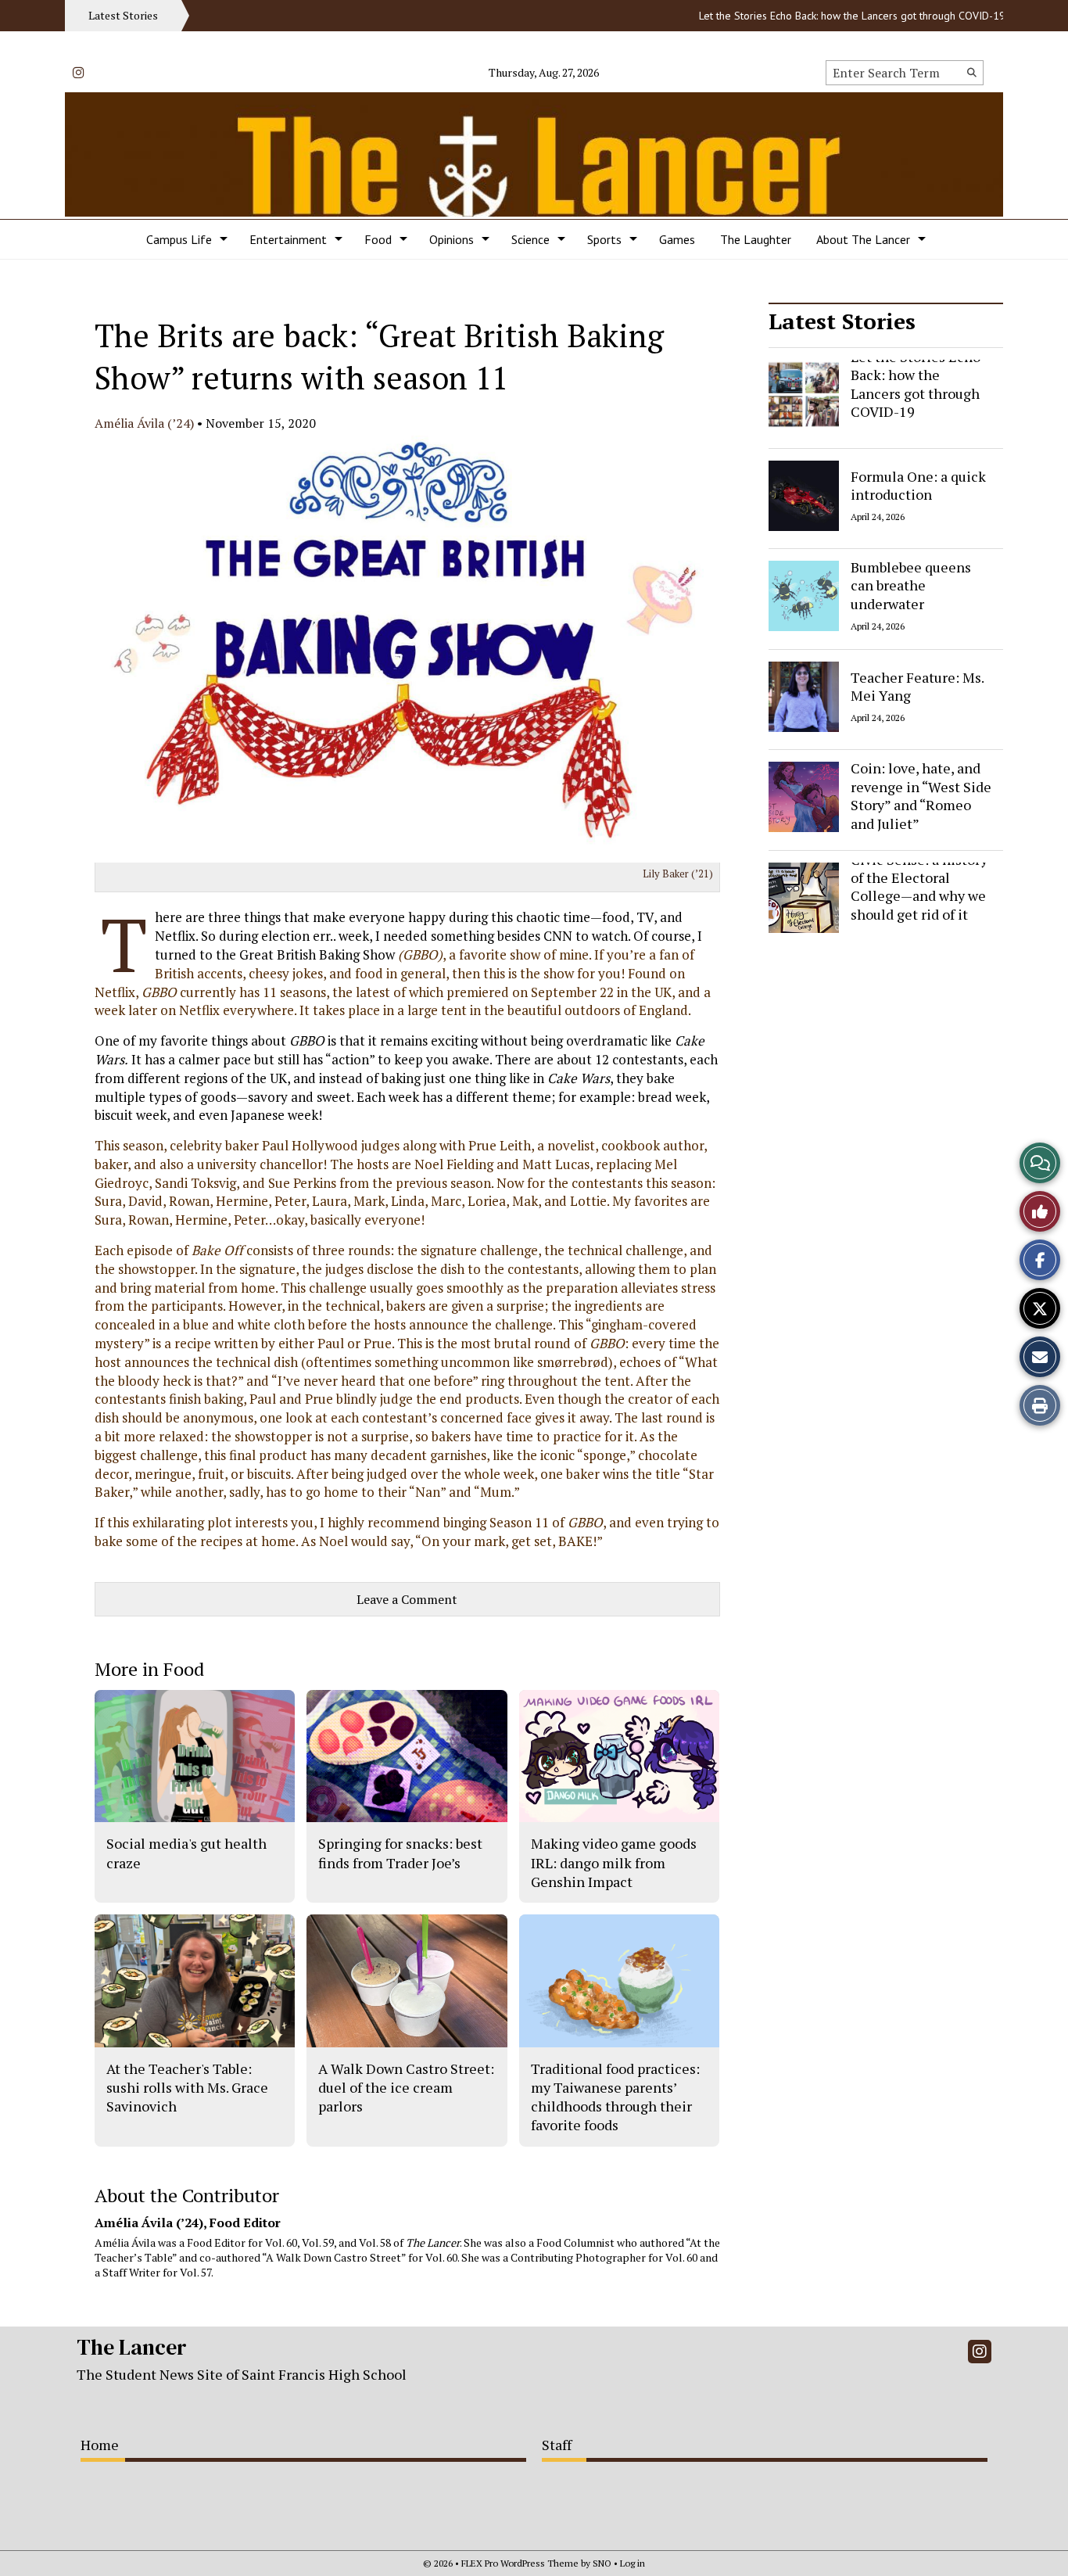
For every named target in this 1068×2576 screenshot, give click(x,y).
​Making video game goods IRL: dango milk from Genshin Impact (614, 1862)
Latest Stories (842, 321)
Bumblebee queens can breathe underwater (911, 585)
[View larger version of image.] (407, 649)
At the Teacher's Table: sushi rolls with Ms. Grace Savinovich (187, 2088)
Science (530, 239)
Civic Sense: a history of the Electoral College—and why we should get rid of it (919, 887)
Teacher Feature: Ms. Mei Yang (917, 685)
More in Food (149, 1669)
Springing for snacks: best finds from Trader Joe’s (400, 1853)
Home (100, 2445)
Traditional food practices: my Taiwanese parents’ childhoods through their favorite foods (615, 2097)
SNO (602, 2563)
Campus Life (179, 239)
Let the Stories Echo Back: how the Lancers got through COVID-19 (811, 16)
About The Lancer (863, 239)
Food (378, 239)
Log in (633, 2563)
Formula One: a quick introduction (918, 484)
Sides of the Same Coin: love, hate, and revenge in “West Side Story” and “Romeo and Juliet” (921, 787)
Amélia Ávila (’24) (144, 423)
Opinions (452, 239)
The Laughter (756, 239)
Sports (604, 239)
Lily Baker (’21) (678, 874)
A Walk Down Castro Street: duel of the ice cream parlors (406, 2088)
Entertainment (288, 239)
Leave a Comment (407, 1599)
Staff (557, 2445)
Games (677, 239)
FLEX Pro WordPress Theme (520, 2563)
